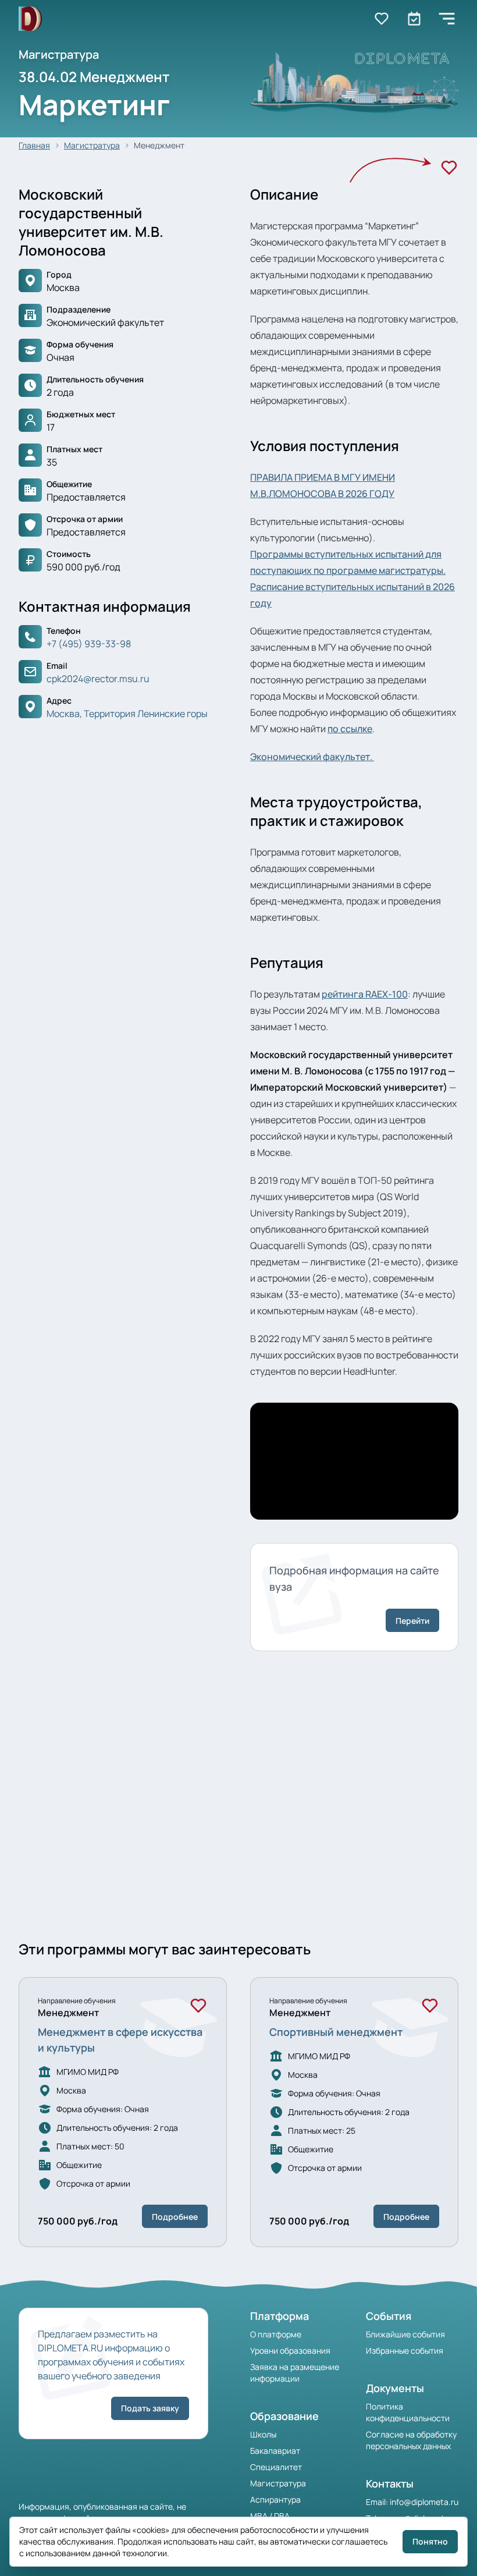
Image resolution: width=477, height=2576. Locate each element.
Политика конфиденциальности (408, 2412)
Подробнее (175, 2217)
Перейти (412, 1621)
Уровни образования (290, 2350)
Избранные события (405, 2350)
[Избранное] (449, 168)
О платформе (276, 2334)
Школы (263, 2434)
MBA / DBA (270, 2516)
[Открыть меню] (447, 19)
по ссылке (350, 729)
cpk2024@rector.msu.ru (98, 679)
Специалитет (276, 2467)
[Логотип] (30, 19)
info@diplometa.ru (424, 2502)
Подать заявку (150, 2408)
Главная (34, 145)
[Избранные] (382, 19)
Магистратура (92, 145)
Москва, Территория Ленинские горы (127, 714)
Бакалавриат (275, 2451)
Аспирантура (275, 2499)
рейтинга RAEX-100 (365, 994)
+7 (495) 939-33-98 (89, 644)
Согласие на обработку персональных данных (411, 2440)
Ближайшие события (405, 2334)
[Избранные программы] (414, 19)
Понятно (430, 2541)
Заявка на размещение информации (295, 2373)
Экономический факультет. (312, 757)
